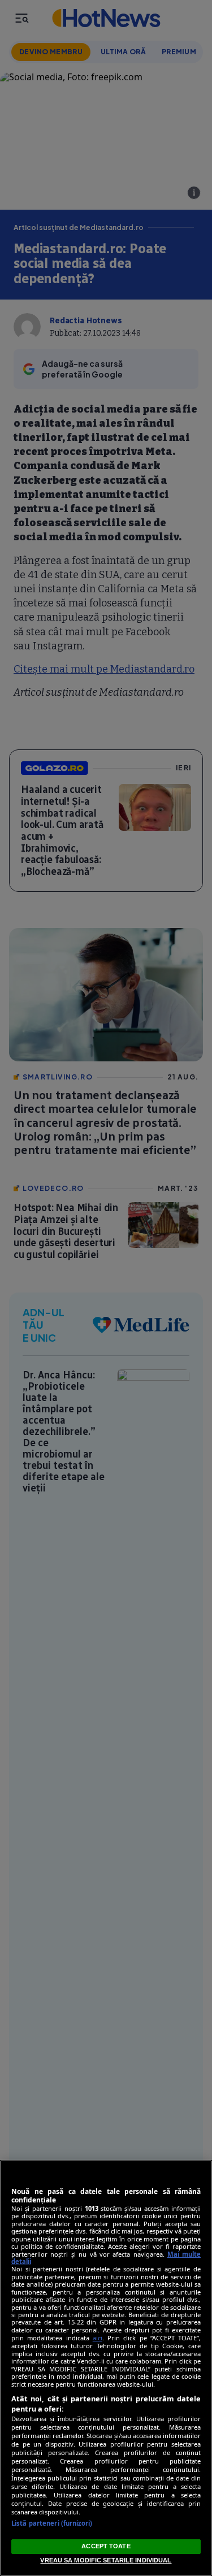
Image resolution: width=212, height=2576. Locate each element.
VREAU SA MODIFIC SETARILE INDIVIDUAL (106, 2560)
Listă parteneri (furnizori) (52, 2523)
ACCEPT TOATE (106, 2546)
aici (98, 2338)
